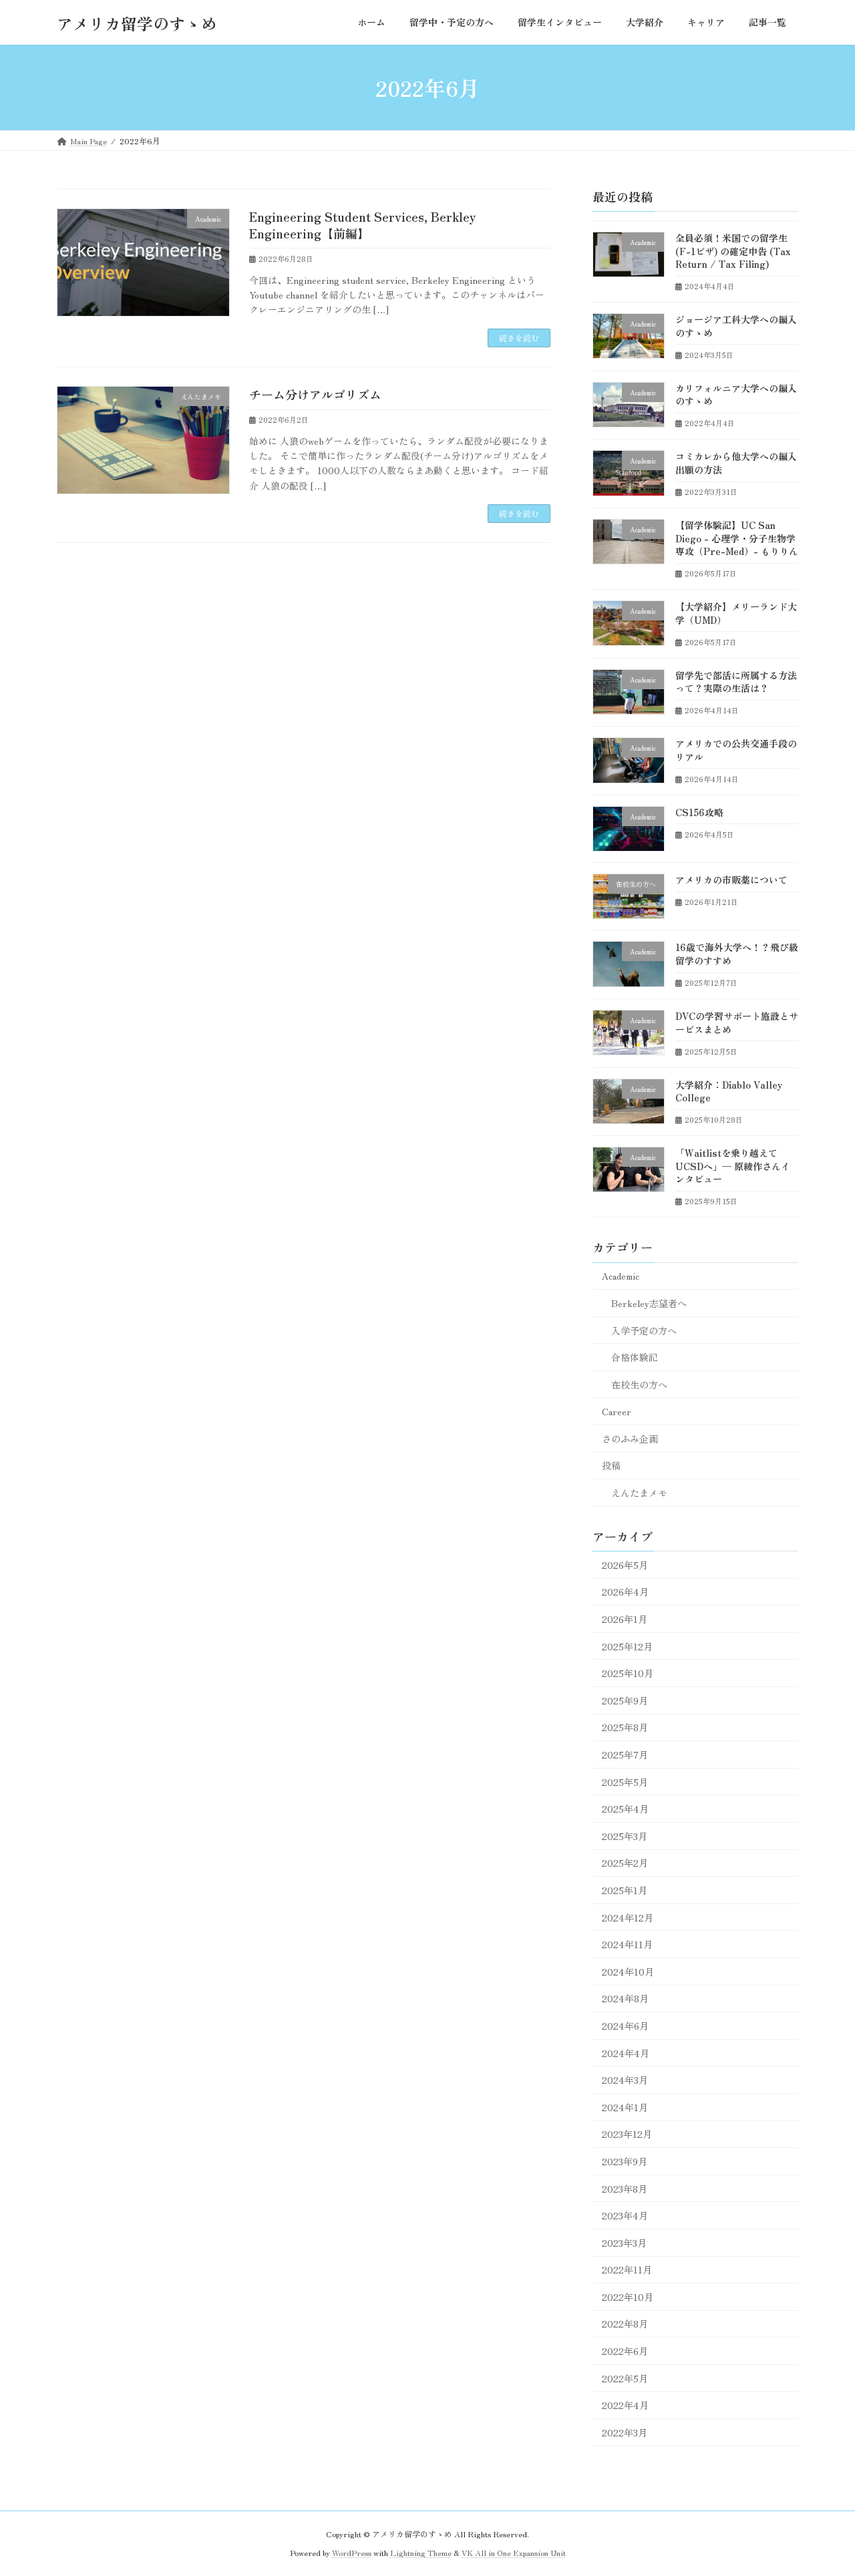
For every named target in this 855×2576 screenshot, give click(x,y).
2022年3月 (625, 2432)
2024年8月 (625, 1999)
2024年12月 (628, 1917)
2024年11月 (627, 1944)
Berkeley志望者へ (649, 1303)
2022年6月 (625, 2351)
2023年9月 (625, 2161)
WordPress (352, 2552)
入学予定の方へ (644, 1330)
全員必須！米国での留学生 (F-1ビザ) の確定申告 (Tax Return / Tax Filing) (733, 251)
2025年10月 (628, 1673)
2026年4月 (625, 1592)
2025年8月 (625, 1728)
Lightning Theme (421, 2552)
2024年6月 (625, 2026)
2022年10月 (628, 2297)
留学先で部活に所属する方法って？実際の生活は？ (736, 682)
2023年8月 (625, 2189)
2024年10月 (628, 1972)
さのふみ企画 (630, 1439)
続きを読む (519, 338)
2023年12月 (627, 2135)
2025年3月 (625, 1836)
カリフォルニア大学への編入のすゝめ (736, 395)
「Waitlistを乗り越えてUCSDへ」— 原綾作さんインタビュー (733, 1166)
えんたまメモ (639, 1493)
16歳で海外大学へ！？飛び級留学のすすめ (737, 954)
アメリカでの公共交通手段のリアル (736, 750)
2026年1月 (625, 1619)
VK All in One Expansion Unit (514, 2552)
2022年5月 (625, 2378)
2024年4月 (626, 2053)
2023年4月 (625, 2215)
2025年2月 (625, 1863)
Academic (621, 1276)
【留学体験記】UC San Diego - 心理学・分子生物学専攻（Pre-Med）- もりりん (737, 538)
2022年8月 (625, 2324)
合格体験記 (635, 1357)
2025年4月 (625, 1809)
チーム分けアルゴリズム (315, 394)
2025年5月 (625, 1782)
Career (617, 1411)
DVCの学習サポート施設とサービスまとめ (737, 1023)
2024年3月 (625, 2080)
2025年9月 (625, 1700)
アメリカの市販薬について (731, 880)
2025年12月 (627, 1646)
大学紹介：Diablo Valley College (729, 1091)
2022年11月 (627, 2269)
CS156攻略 (699, 812)
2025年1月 (625, 1890)
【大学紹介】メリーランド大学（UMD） (736, 613)
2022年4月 (625, 2405)
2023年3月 (624, 2243)
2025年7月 (625, 1755)
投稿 (611, 1466)
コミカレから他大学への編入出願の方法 (736, 464)
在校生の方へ (639, 1385)
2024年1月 (625, 2107)
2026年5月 (625, 1565)
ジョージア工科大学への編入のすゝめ (736, 326)
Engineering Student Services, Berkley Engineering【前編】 (363, 225)
